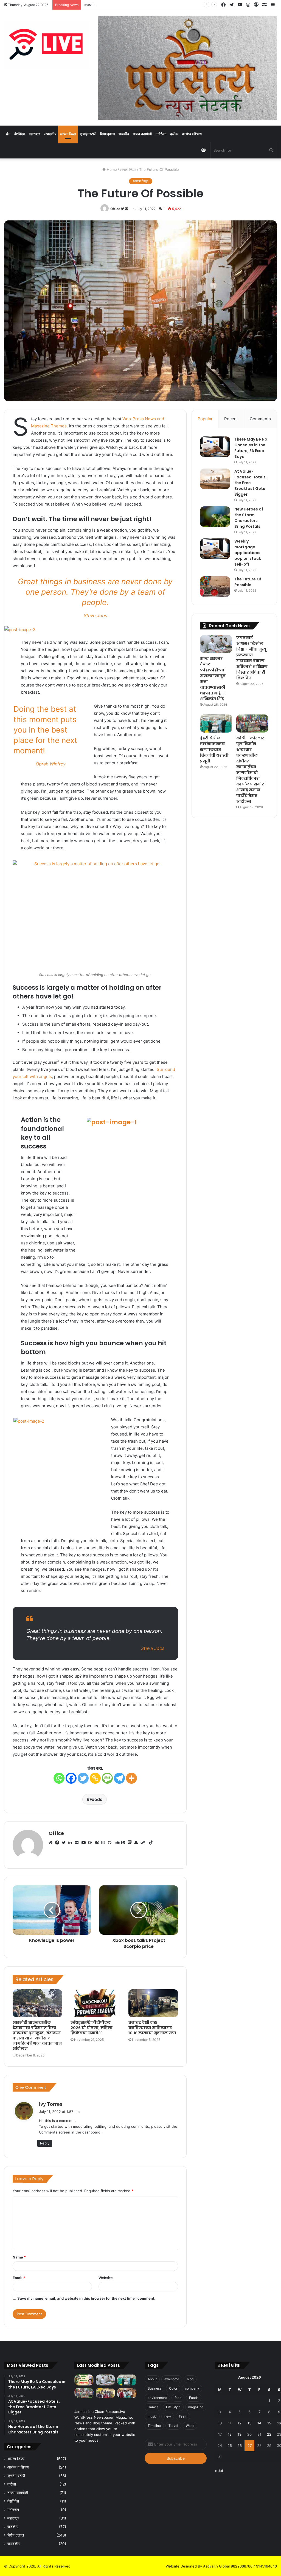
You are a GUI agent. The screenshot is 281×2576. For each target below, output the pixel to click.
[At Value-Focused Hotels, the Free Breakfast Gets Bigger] (215, 479)
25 (230, 2446)
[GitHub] (111, 1843)
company (192, 2388)
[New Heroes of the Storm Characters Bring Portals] (215, 517)
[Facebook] (71, 1778)
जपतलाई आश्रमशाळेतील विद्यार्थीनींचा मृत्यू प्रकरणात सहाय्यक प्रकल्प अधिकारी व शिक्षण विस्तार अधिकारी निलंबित (157, 5)
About (152, 2379)
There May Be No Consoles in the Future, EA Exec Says (251, 448)
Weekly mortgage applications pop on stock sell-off (248, 553)
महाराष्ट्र (34, 134)
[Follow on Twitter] (123, 209)
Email (19, 2278)
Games (153, 2407)
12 (240, 2423)
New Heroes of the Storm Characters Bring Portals (249, 518)
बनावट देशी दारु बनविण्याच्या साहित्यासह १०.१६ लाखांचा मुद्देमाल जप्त (152, 2028)
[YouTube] (85, 1843)
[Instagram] (105, 1843)
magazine (196, 2407)
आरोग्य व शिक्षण (192, 134)
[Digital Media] (47, 45)
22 (269, 2434)
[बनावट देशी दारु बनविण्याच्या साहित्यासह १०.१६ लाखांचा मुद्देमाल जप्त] (153, 2003)
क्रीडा (174, 134)
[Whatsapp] (59, 1778)
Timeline (154, 2426)
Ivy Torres (51, 2104)
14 (259, 2423)
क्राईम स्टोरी (88, 134)
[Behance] (98, 1843)
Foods (96, 1799)
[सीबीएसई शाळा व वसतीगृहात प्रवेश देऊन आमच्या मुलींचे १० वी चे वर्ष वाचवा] (105, 2393)
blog (190, 2379)
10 (220, 2423)
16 (279, 2423)
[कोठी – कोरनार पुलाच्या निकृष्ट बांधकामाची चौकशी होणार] (127, 2393)
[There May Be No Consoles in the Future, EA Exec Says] (215, 447)
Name (19, 2257)
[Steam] (144, 1843)
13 (249, 2423)
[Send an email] (127, 209)
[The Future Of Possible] (215, 587)
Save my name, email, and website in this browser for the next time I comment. (86, 2298)
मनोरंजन (161, 134)
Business (154, 2388)
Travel (173, 2426)
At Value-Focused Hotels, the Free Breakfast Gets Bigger (251, 483)
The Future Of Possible (248, 582)
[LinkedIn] (72, 1843)
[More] (131, 1778)
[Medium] (124, 1843)
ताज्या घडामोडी (142, 134)
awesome (172, 2379)
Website (106, 2278)
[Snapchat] (137, 1843)
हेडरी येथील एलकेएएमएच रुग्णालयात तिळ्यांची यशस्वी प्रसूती (214, 750)
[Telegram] (119, 1778)
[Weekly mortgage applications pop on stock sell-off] (215, 549)
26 (240, 2446)
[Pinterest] (91, 1843)
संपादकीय (50, 134)
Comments (260, 419)
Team (183, 2416)
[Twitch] (131, 1843)
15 (269, 2423)
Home (111, 169)
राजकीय (124, 134)
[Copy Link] (95, 1778)
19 (240, 2434)
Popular (205, 419)
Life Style (173, 2407)
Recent (231, 419)
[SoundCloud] (118, 1843)
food (178, 2398)
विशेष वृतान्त (107, 134)
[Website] (52, 1843)
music (152, 2416)
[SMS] (107, 1778)
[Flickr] (78, 1843)
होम (8, 134)
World (190, 2426)
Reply (45, 2143)
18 (230, 2434)
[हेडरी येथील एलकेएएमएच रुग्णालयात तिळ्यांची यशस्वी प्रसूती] (216, 724)
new (168, 2416)
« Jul (219, 2471)
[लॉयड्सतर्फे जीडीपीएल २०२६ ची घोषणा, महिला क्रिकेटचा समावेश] (95, 2003)
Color (173, 2388)
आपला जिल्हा (68, 134)
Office (115, 209)
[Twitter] (83, 1778)
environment (157, 2398)
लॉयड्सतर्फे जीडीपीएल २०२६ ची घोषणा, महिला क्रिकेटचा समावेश (92, 2028)
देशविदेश (20, 134)
